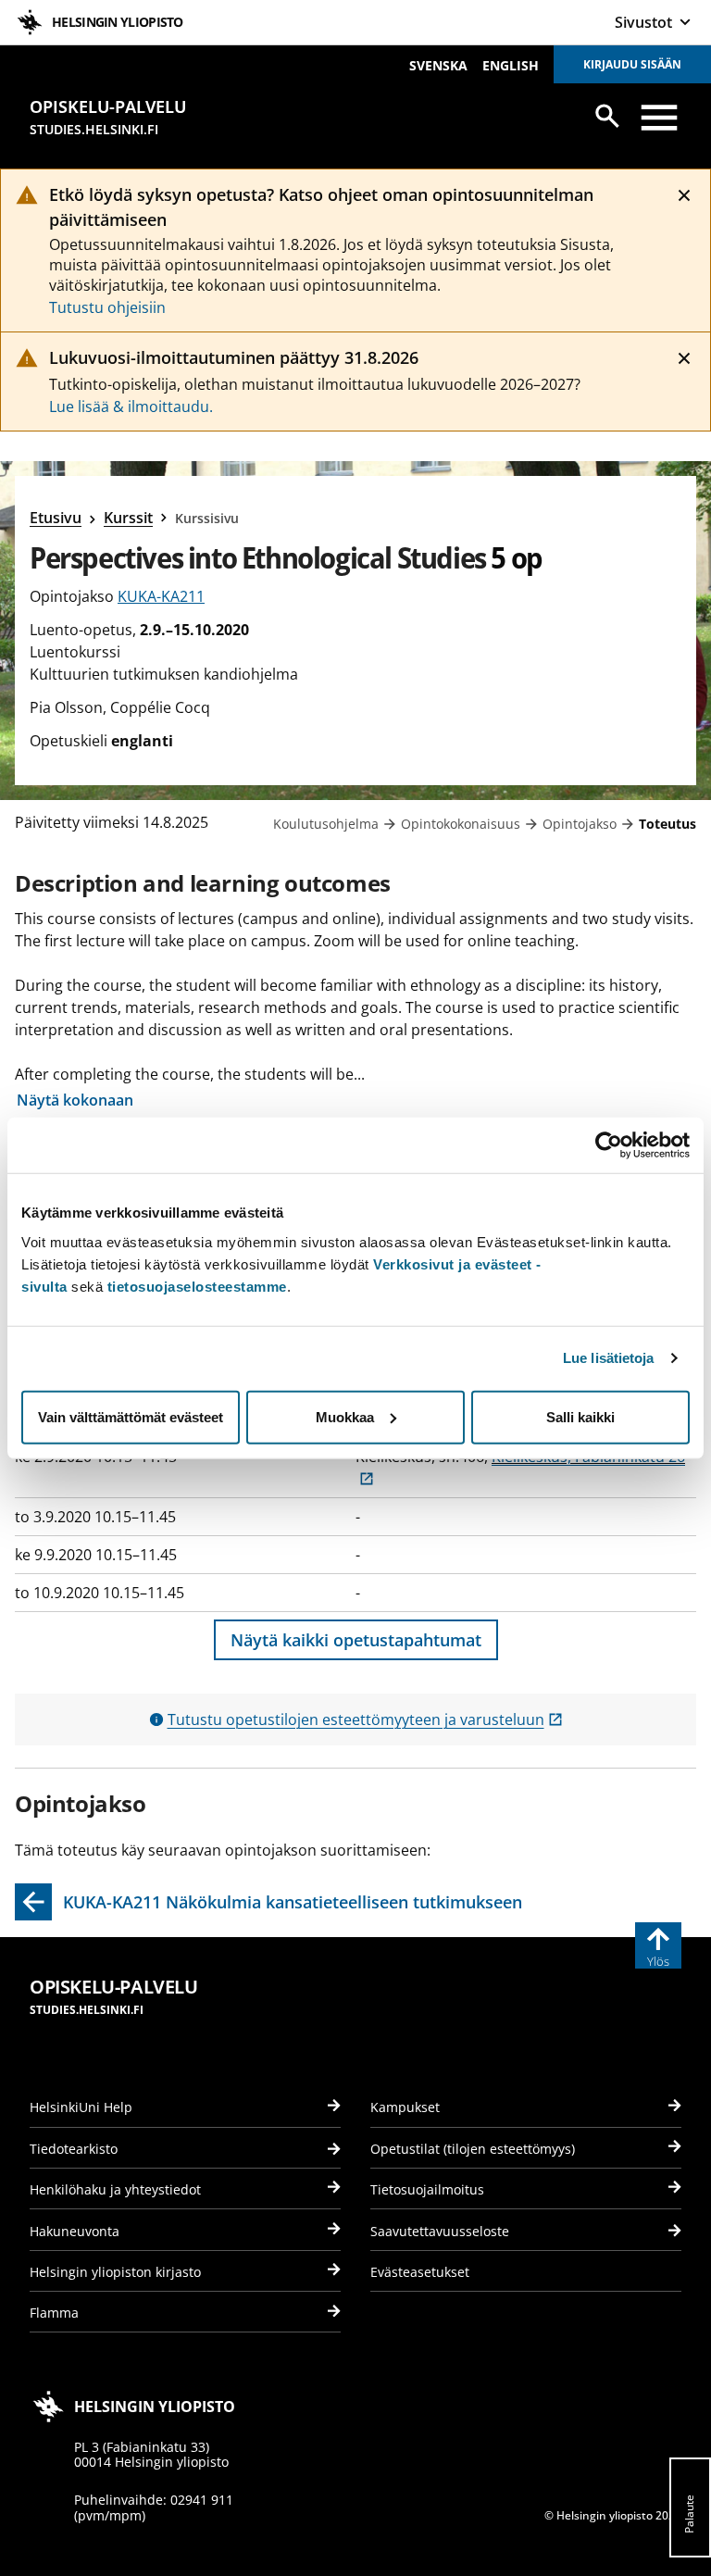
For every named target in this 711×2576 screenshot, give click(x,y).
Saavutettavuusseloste (440, 2231)
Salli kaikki (580, 1416)
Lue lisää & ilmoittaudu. (131, 406)
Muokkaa (345, 1416)
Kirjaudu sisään (632, 64)
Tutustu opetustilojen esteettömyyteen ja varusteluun (365, 1719)
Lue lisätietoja (609, 1358)
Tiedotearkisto (74, 2149)
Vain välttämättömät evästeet (131, 1416)
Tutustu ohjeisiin (107, 307)
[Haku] (607, 116)
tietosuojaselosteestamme (197, 1286)
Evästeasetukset (420, 2272)
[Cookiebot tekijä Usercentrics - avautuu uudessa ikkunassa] (609, 1145)
